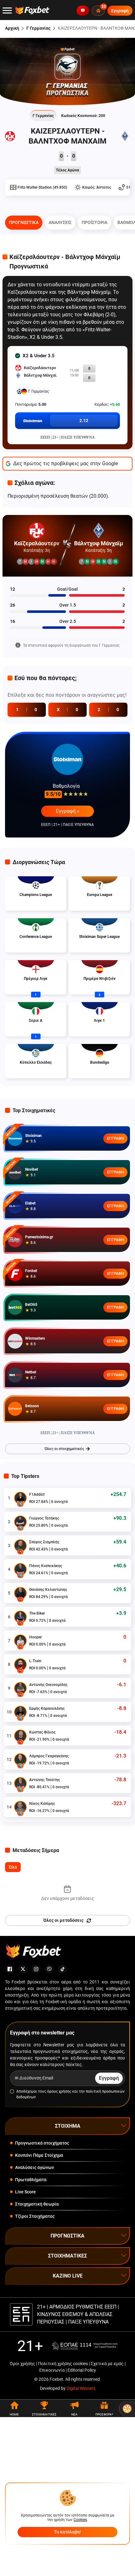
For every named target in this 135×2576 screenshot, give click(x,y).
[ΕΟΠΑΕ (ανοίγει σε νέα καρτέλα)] (85, 2346)
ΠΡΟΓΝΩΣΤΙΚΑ (67, 2236)
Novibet (32, 1169)
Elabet (30, 1203)
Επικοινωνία (52, 2370)
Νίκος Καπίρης (42, 1804)
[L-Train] (20, 1664)
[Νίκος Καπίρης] (20, 1807)
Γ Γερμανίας (38, 28)
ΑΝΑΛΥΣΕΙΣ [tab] (60, 222)
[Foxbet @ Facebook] (10, 1969)
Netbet (31, 1372)
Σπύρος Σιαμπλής (44, 1542)
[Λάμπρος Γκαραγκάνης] (20, 1759)
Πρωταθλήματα (31, 2180)
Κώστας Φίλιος (42, 1732)
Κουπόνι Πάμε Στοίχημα (39, 2155)
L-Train (35, 1661)
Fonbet (31, 1271)
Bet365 (31, 1305)
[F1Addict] (20, 1498)
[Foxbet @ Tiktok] (62, 1969)
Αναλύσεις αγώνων (35, 2167)
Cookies (80, 2520)
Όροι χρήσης (22, 2364)
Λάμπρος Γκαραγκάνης (49, 1756)
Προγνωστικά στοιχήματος (42, 2143)
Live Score (25, 2192)
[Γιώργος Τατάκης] (20, 1522)
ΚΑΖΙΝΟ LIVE (68, 2276)
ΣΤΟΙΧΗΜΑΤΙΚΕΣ (67, 2256)
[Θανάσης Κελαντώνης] (20, 1593)
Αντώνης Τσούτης (45, 1780)
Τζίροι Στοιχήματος (35, 2216)
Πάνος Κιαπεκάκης (46, 1566)
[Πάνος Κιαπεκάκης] (20, 1569)
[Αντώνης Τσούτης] (20, 1783)
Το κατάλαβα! (67, 2532)
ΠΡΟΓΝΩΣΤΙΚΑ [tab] (24, 222)
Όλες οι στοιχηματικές (64, 1449)
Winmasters (35, 1338)
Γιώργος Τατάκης (44, 1518)
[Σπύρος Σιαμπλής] (20, 1545)
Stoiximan (33, 1136)
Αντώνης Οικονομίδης (48, 1685)
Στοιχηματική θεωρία (37, 2204)
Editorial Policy (82, 2370)
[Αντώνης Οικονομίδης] (20, 1688)
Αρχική (12, 28)
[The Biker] (20, 1617)
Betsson (32, 1406)
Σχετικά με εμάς (107, 2364)
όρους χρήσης (59, 2091)
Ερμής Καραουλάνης (47, 1708)
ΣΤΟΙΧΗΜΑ (68, 2126)
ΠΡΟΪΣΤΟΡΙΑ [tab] (94, 222)
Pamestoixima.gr (39, 1237)
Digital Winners (81, 2388)
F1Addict (37, 1494)
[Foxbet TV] (83, 11)
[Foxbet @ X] (23, 1969)
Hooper (35, 1637)
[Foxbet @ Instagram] (36, 1969)
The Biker (37, 1613)
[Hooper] (20, 1641)
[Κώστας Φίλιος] (20, 1736)
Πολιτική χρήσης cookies (63, 2364)
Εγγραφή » (68, 811)
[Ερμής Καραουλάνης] (20, 1712)
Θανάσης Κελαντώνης (48, 1590)
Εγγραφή (116, 1138)
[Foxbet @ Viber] (49, 1969)
